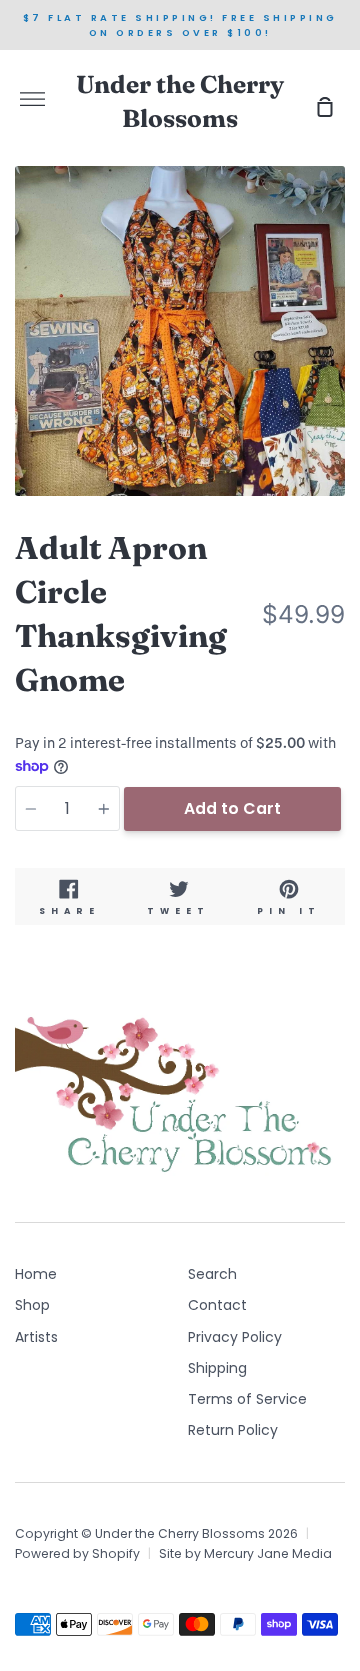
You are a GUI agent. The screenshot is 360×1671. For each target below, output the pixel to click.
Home (36, 1274)
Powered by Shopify (77, 1553)
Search (212, 1274)
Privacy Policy (235, 1337)
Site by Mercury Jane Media (245, 1553)
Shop (32, 1305)
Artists (36, 1337)
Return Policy (233, 1430)
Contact (217, 1305)
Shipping (217, 1368)
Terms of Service (247, 1399)
